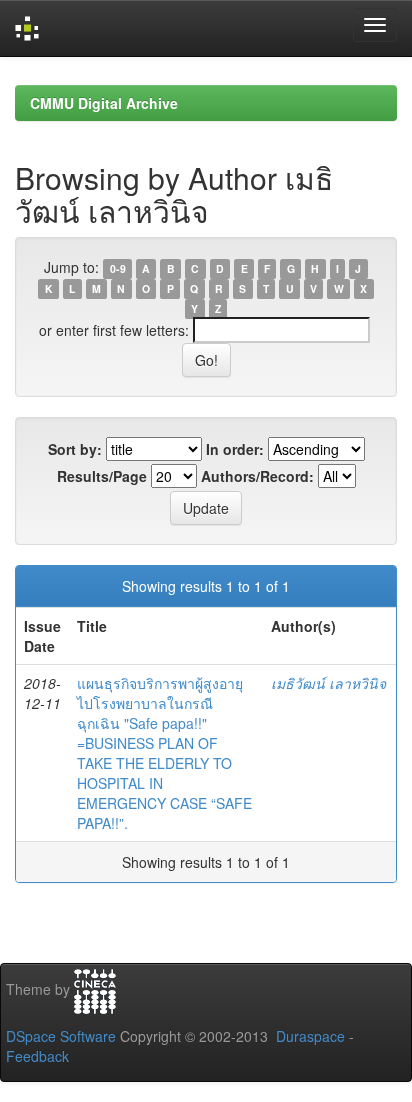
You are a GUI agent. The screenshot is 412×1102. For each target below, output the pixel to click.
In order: (235, 449)
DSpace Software (61, 1036)
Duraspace (310, 1036)
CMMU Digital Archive (104, 103)
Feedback (37, 1056)
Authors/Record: (257, 476)
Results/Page (102, 476)
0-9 (118, 268)
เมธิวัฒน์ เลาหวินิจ (328, 683)
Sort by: (75, 449)
